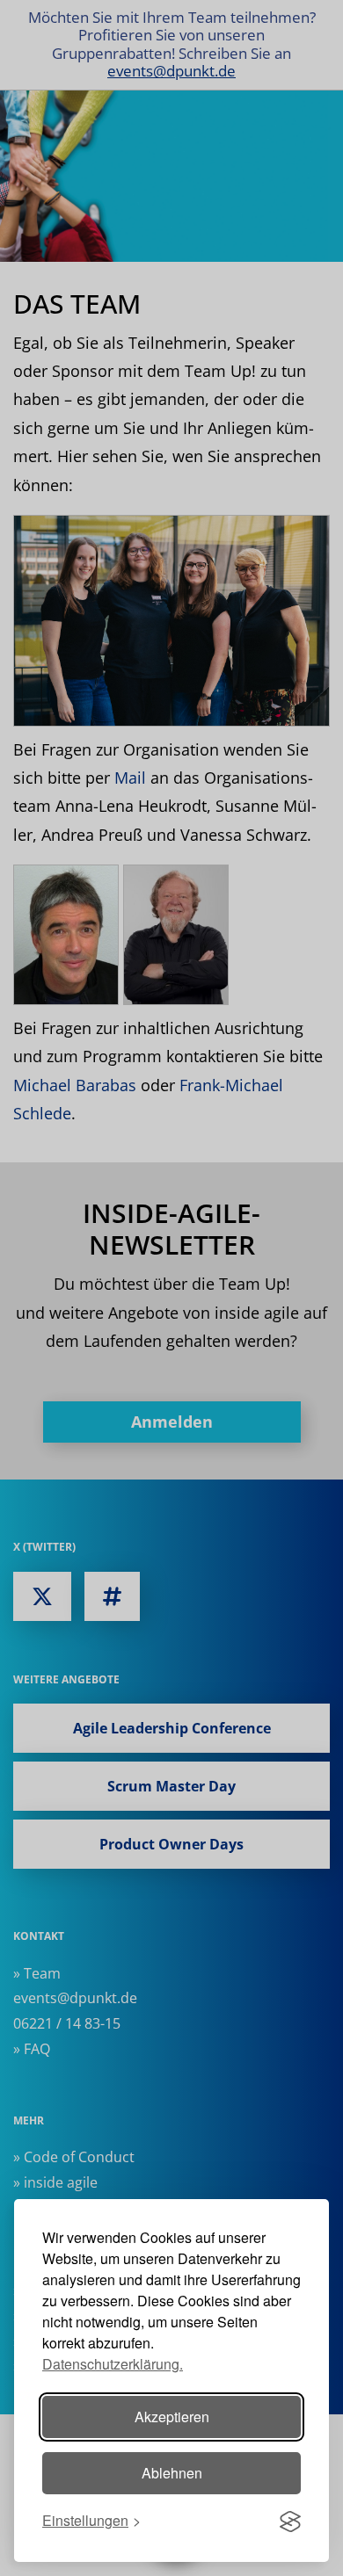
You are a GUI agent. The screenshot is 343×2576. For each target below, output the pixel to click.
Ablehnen (172, 2473)
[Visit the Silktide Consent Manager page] (290, 2522)
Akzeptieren (172, 2417)
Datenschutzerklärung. (113, 2364)
